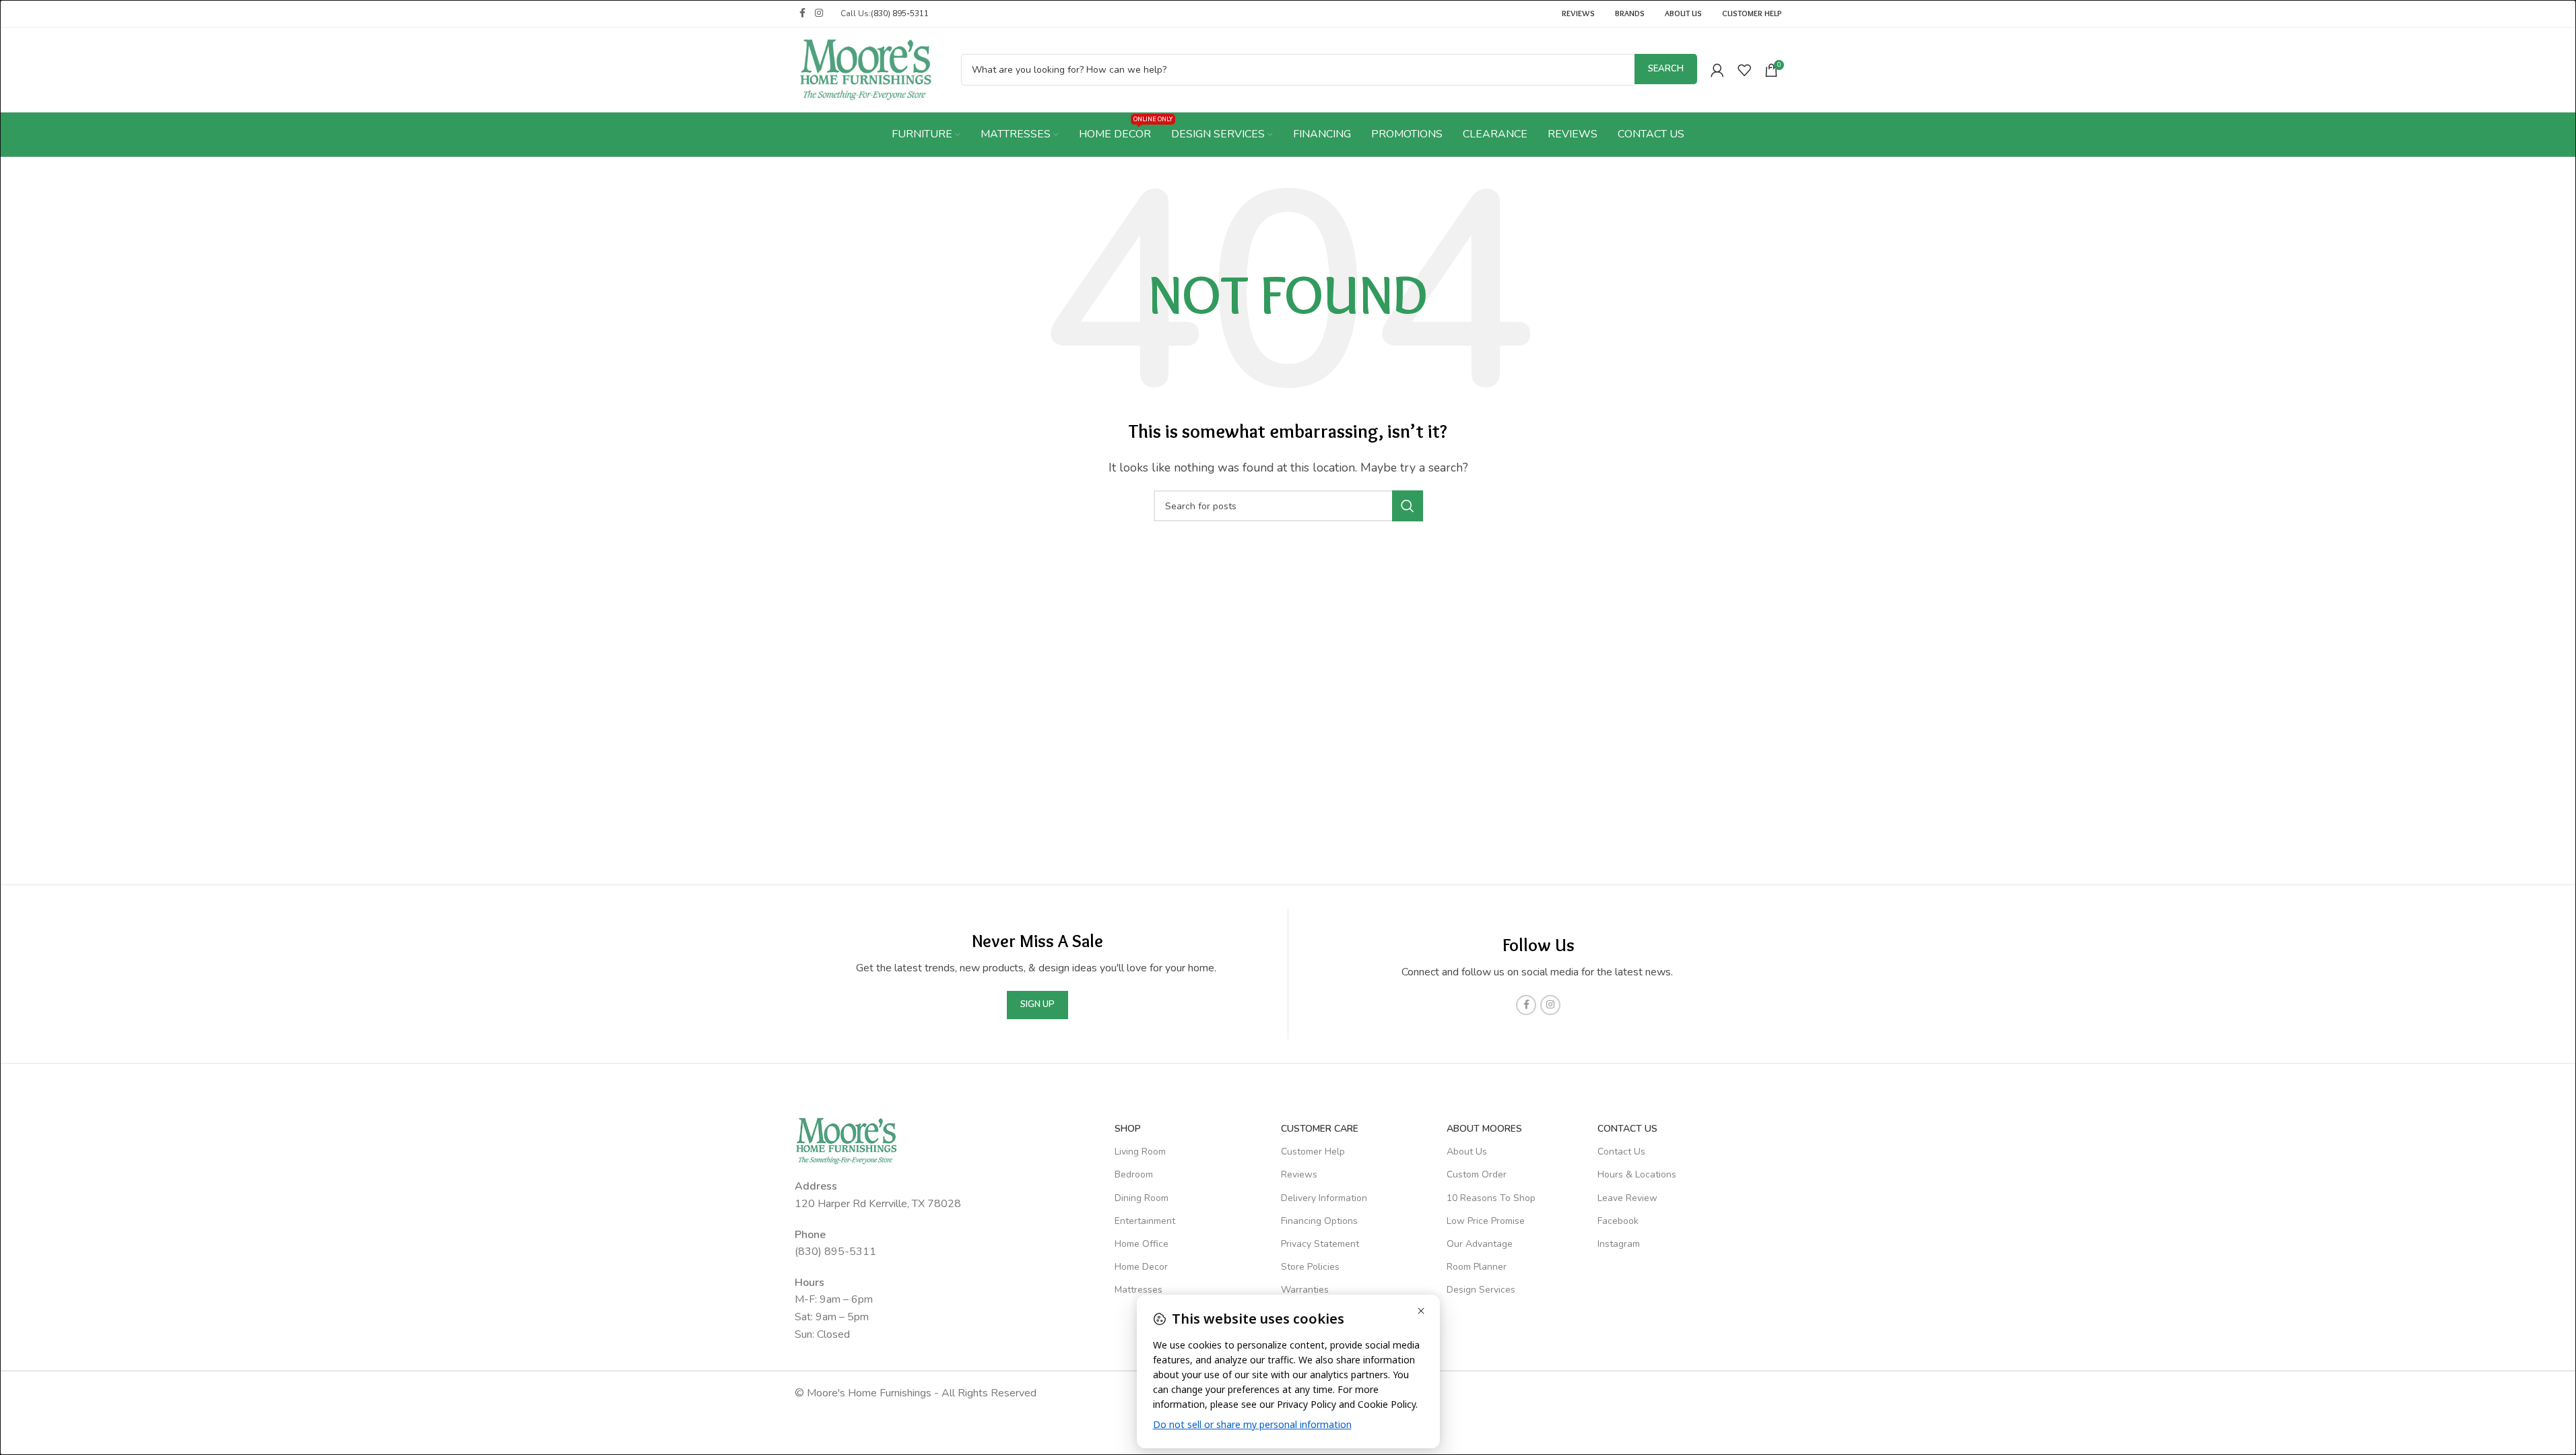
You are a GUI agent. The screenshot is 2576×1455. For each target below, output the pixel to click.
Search (1666, 69)
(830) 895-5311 (900, 13)
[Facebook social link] (803, 13)
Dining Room (1142, 1198)
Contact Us (1621, 1152)
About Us (1467, 1152)
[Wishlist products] (1744, 70)
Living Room (1140, 1152)
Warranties (1305, 1290)
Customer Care (1320, 1129)
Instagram (1619, 1244)
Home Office (1142, 1244)
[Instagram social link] (819, 13)
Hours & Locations (1637, 1174)
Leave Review (1627, 1198)
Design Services (1481, 1290)
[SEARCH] (1408, 506)
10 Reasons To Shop (1491, 1198)
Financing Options (1319, 1221)
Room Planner (1477, 1267)
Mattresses (1138, 1290)
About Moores (1484, 1129)
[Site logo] (866, 69)
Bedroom (1134, 1174)
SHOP (1128, 1129)
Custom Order (1477, 1174)
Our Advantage (1480, 1244)
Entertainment (1145, 1221)
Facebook (1618, 1221)
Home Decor (1141, 1267)
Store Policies (1310, 1267)
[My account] (1717, 70)
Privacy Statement (1320, 1244)
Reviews (1299, 1174)
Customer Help (1313, 1152)
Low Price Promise (1486, 1221)
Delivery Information (1324, 1198)
